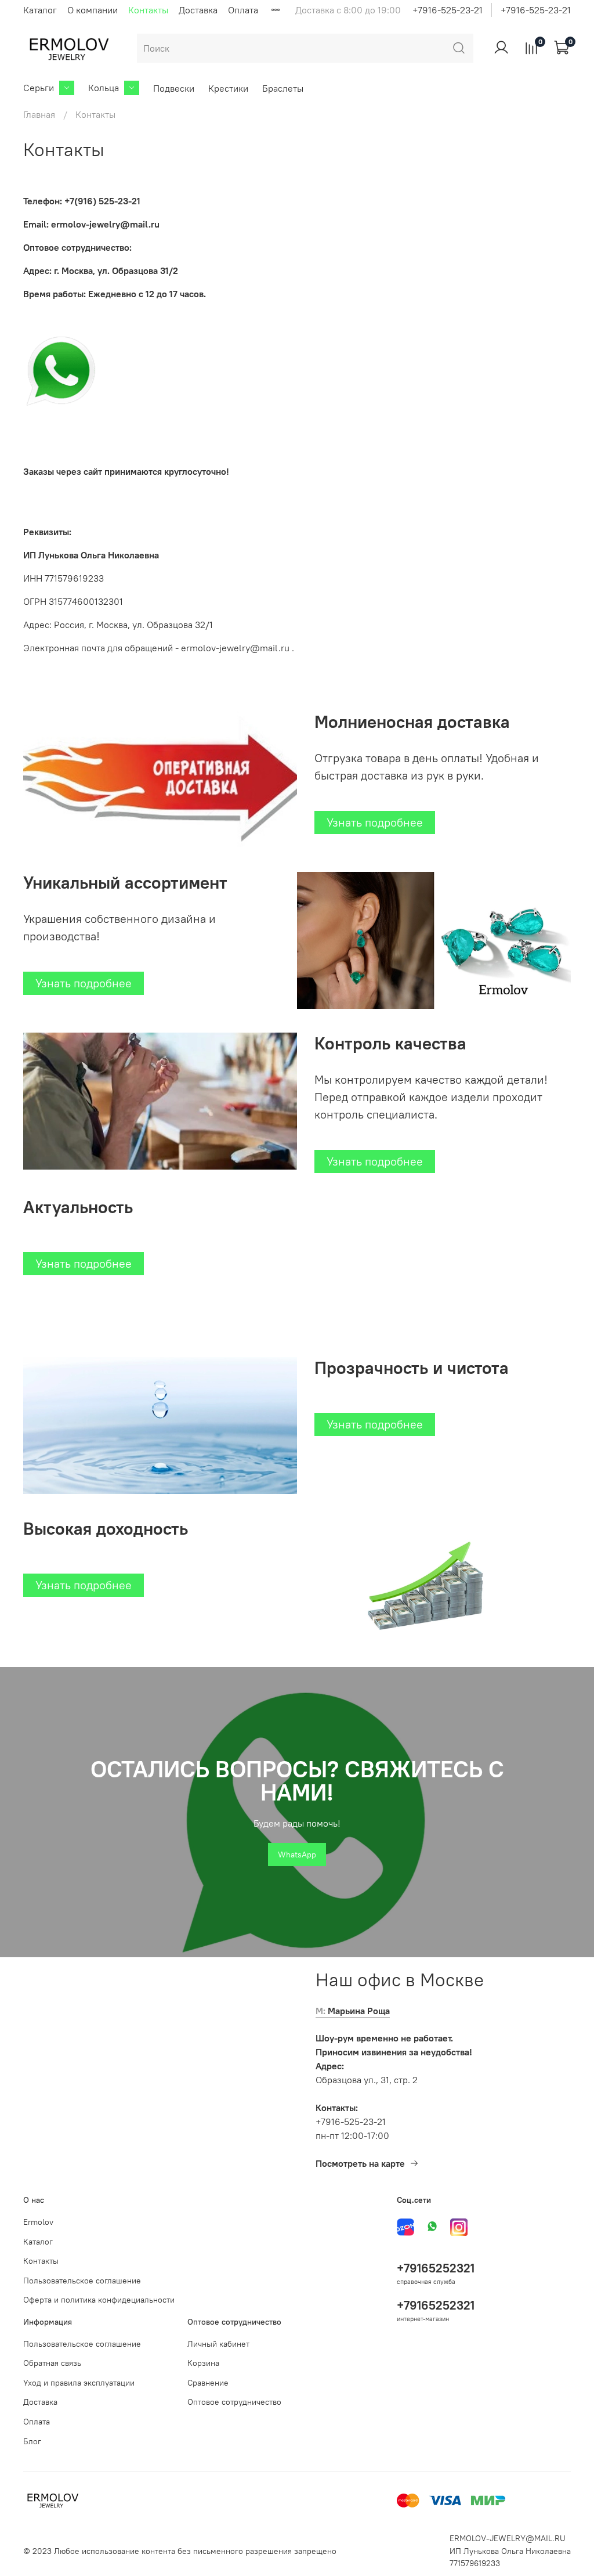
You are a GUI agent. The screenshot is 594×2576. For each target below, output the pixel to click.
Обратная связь (52, 2363)
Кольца (104, 88)
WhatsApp (297, 1855)
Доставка (198, 10)
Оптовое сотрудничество (234, 2402)
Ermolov (38, 2222)
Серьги (39, 88)
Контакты (148, 10)
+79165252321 (436, 2268)
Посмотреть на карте (360, 2163)
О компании (93, 10)
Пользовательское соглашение (82, 2281)
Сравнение (208, 2383)
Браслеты (283, 88)
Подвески (174, 88)
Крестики (228, 88)
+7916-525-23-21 (448, 10)
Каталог (40, 10)
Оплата (243, 10)
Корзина (203, 2363)
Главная (39, 114)
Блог (32, 2441)
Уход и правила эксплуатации (79, 2383)
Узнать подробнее (375, 822)
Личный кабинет (218, 2344)
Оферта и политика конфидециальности (99, 2300)
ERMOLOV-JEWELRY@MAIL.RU (508, 2538)
